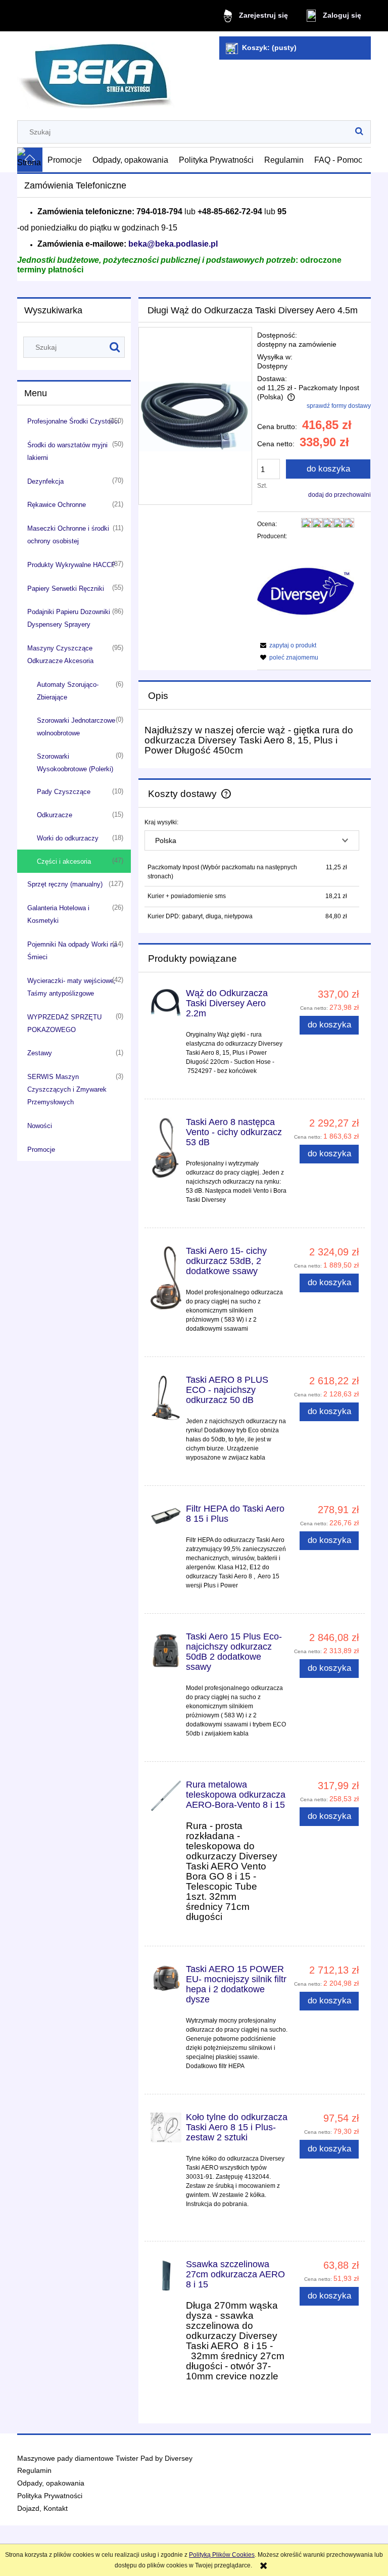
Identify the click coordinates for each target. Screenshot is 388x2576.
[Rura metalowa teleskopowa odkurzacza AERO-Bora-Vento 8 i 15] (166, 1796)
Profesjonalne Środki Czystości (73, 421)
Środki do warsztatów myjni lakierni (67, 451)
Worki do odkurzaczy (68, 838)
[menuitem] (65, 160)
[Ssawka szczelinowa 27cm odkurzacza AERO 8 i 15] (166, 2275)
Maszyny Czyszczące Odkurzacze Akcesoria (60, 654)
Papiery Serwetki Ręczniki (66, 589)
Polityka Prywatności (50, 2496)
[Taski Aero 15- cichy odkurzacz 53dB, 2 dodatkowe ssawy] (166, 1278)
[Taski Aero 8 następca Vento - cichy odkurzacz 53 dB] (166, 1148)
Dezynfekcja (45, 481)
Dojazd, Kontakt (42, 2509)
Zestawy (40, 1053)
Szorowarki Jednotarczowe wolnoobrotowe (76, 727)
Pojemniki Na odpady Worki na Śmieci (72, 951)
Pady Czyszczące (64, 792)
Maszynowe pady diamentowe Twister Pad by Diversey (105, 2458)
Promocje (41, 1150)
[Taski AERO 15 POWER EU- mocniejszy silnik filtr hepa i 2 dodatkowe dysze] (166, 1978)
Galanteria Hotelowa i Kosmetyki (58, 914)
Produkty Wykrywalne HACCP (71, 565)
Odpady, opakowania (51, 2483)
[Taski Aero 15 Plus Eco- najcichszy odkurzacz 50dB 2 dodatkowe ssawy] (166, 1650)
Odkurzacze (55, 815)
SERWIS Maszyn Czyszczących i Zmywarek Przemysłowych (67, 1089)
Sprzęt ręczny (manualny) (65, 884)
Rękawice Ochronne (57, 505)
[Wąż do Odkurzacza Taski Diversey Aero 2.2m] (166, 1003)
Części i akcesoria (64, 861)
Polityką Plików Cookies (222, 2555)
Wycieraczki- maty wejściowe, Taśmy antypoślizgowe (71, 987)
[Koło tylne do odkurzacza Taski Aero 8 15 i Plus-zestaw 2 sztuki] (166, 2127)
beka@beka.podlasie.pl (173, 244)
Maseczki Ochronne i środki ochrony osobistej (68, 535)
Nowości (40, 1126)
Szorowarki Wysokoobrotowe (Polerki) (75, 763)
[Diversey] (306, 591)
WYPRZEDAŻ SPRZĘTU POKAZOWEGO (64, 1023)
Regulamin (34, 2471)
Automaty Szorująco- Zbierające (68, 691)
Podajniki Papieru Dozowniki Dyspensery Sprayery (69, 618)
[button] (287, 645)
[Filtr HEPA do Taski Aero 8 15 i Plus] (166, 1514)
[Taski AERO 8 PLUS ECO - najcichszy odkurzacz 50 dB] (166, 1398)
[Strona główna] (96, 72)
